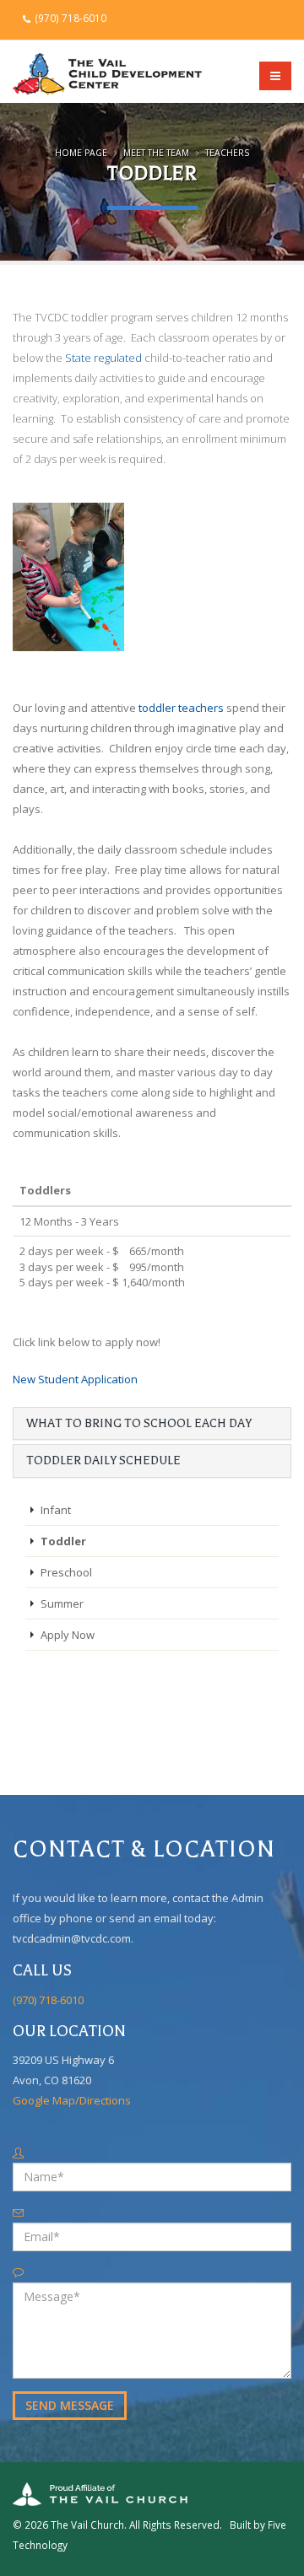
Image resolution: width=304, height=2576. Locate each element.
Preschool (66, 1572)
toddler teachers (181, 708)
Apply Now (68, 1635)
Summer (62, 1603)
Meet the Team (156, 153)
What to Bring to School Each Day (139, 1423)
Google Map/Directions (72, 2100)
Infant (56, 1510)
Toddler (63, 1541)
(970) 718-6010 (70, 18)
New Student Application (75, 1379)
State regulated (103, 358)
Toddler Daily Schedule (103, 1460)
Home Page (81, 153)
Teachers (227, 153)
